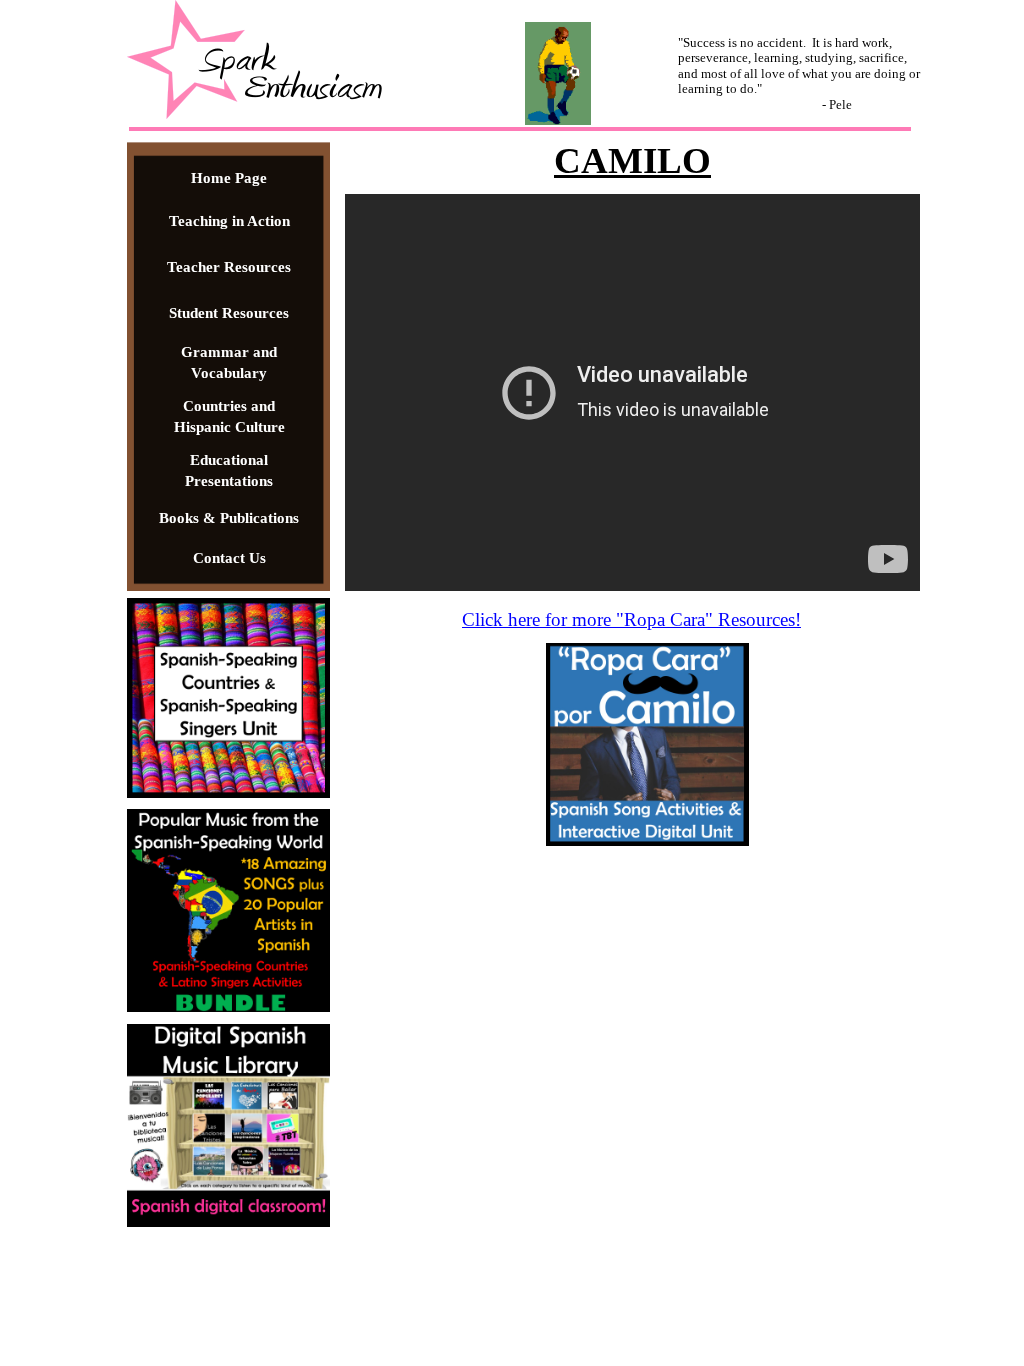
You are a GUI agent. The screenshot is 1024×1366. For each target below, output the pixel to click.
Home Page (229, 178)
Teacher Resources (229, 267)
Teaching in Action (229, 221)
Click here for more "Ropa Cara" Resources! (631, 619)
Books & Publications (229, 518)
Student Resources (229, 313)
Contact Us (229, 558)
